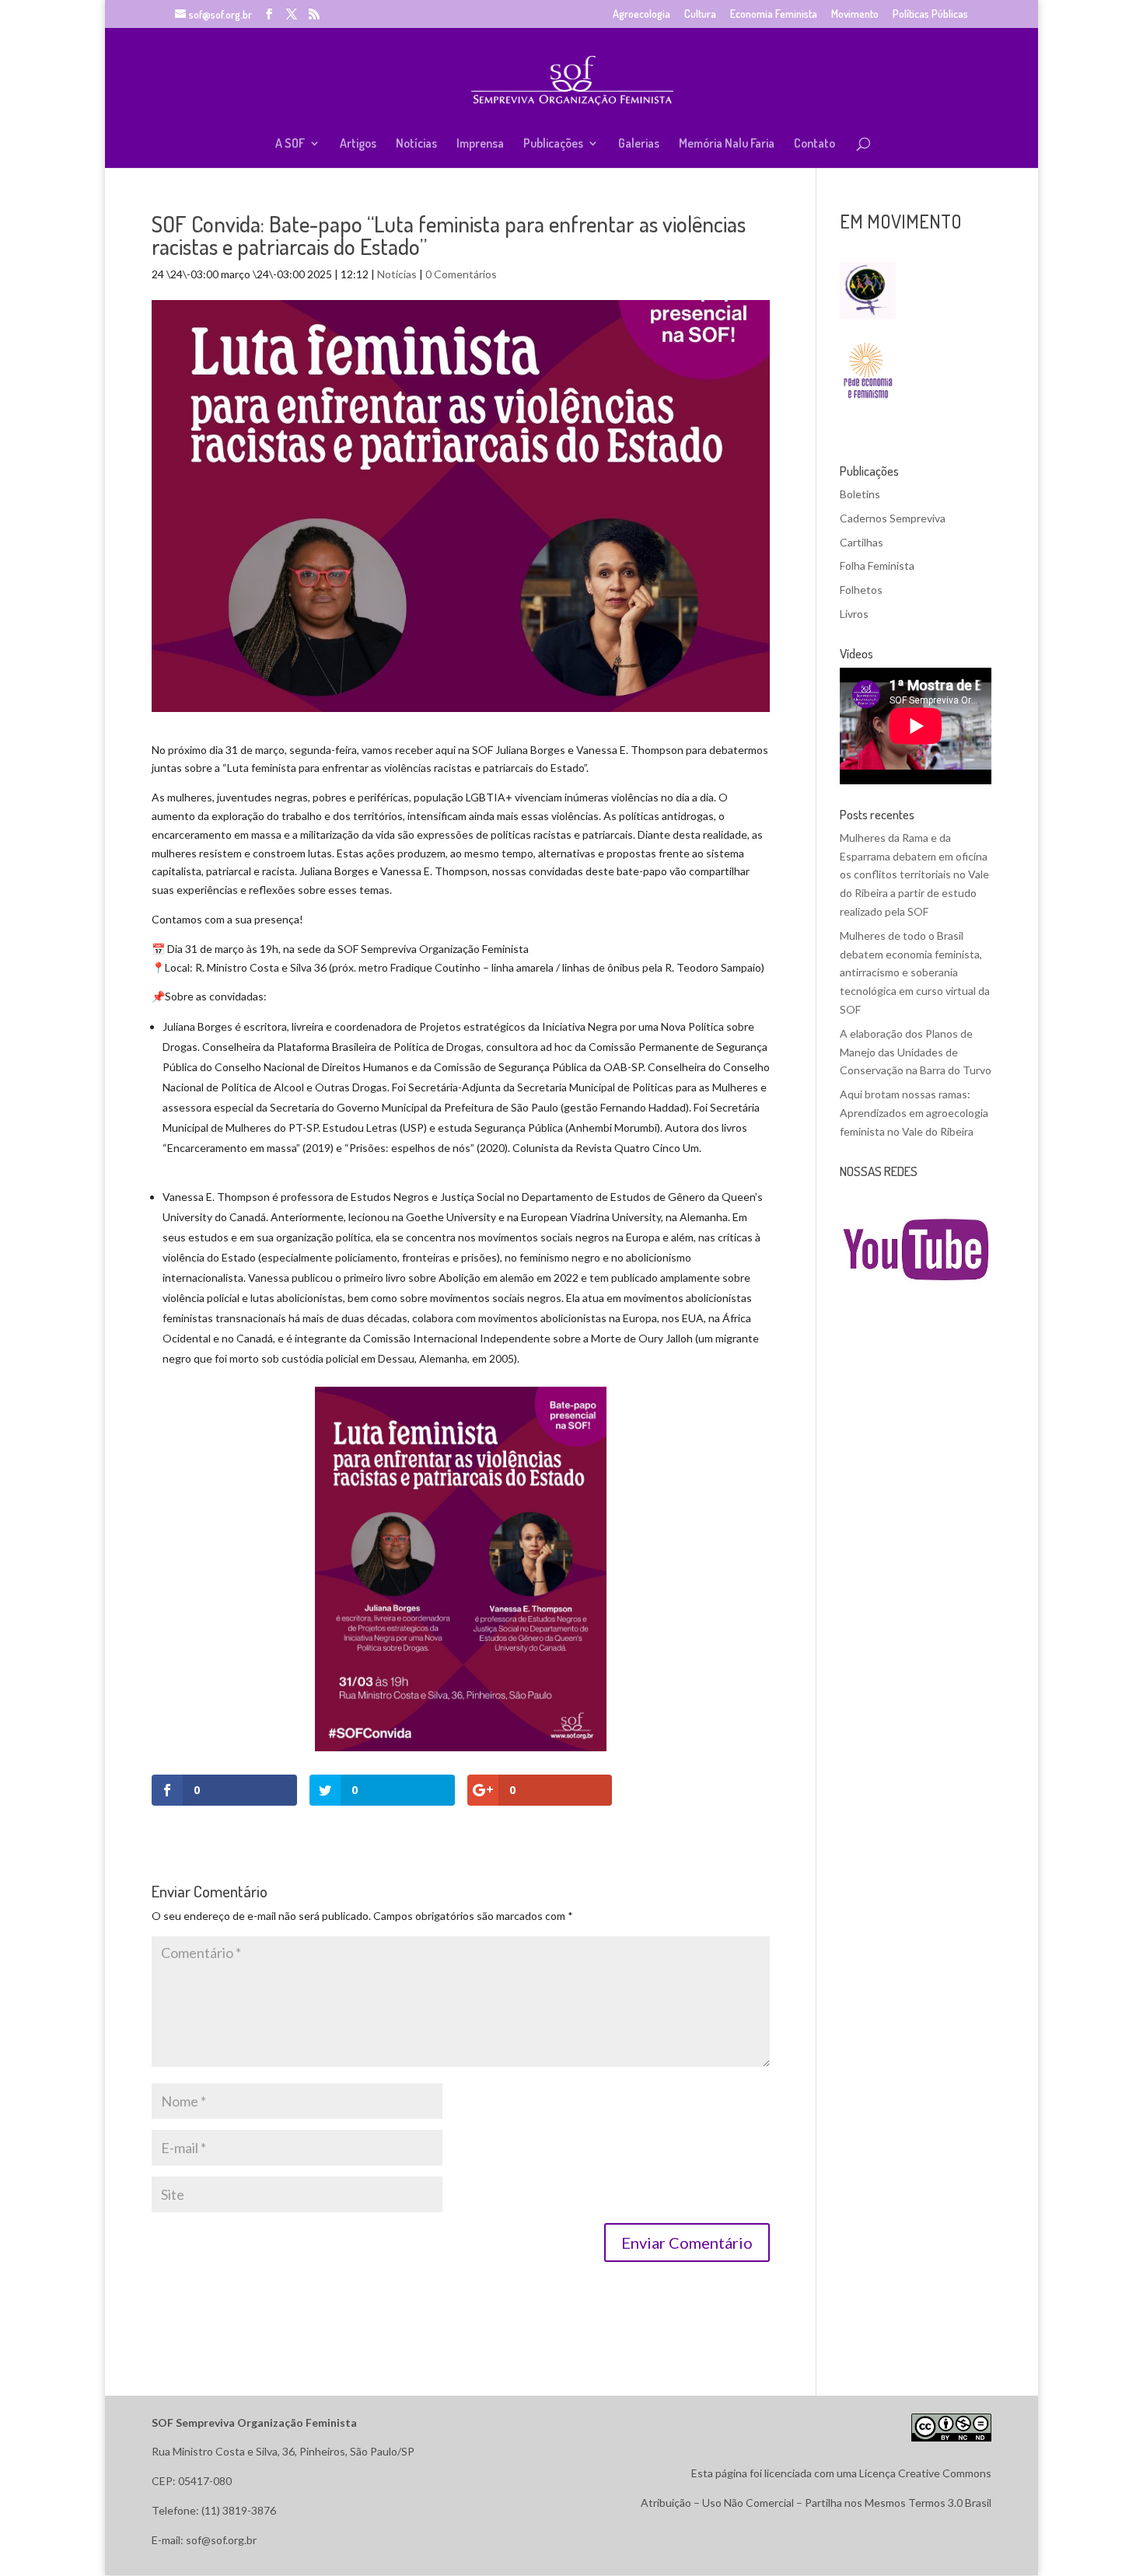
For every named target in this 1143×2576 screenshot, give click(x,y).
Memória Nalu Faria (727, 144)
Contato (814, 144)
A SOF (290, 144)
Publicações (553, 144)
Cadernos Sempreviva (893, 518)
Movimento (855, 14)
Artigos (358, 144)
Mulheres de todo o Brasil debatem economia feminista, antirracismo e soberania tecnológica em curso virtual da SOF (915, 972)
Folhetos (861, 590)
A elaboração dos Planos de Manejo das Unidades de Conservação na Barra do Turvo (916, 1052)
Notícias (416, 144)
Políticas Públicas (930, 14)
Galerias (639, 144)
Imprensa (480, 144)
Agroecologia (641, 14)
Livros (854, 614)
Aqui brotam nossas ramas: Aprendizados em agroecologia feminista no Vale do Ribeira (914, 1113)
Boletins (860, 494)
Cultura (700, 14)
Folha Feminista (877, 565)
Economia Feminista (774, 14)
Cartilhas (862, 542)
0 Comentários (461, 274)
